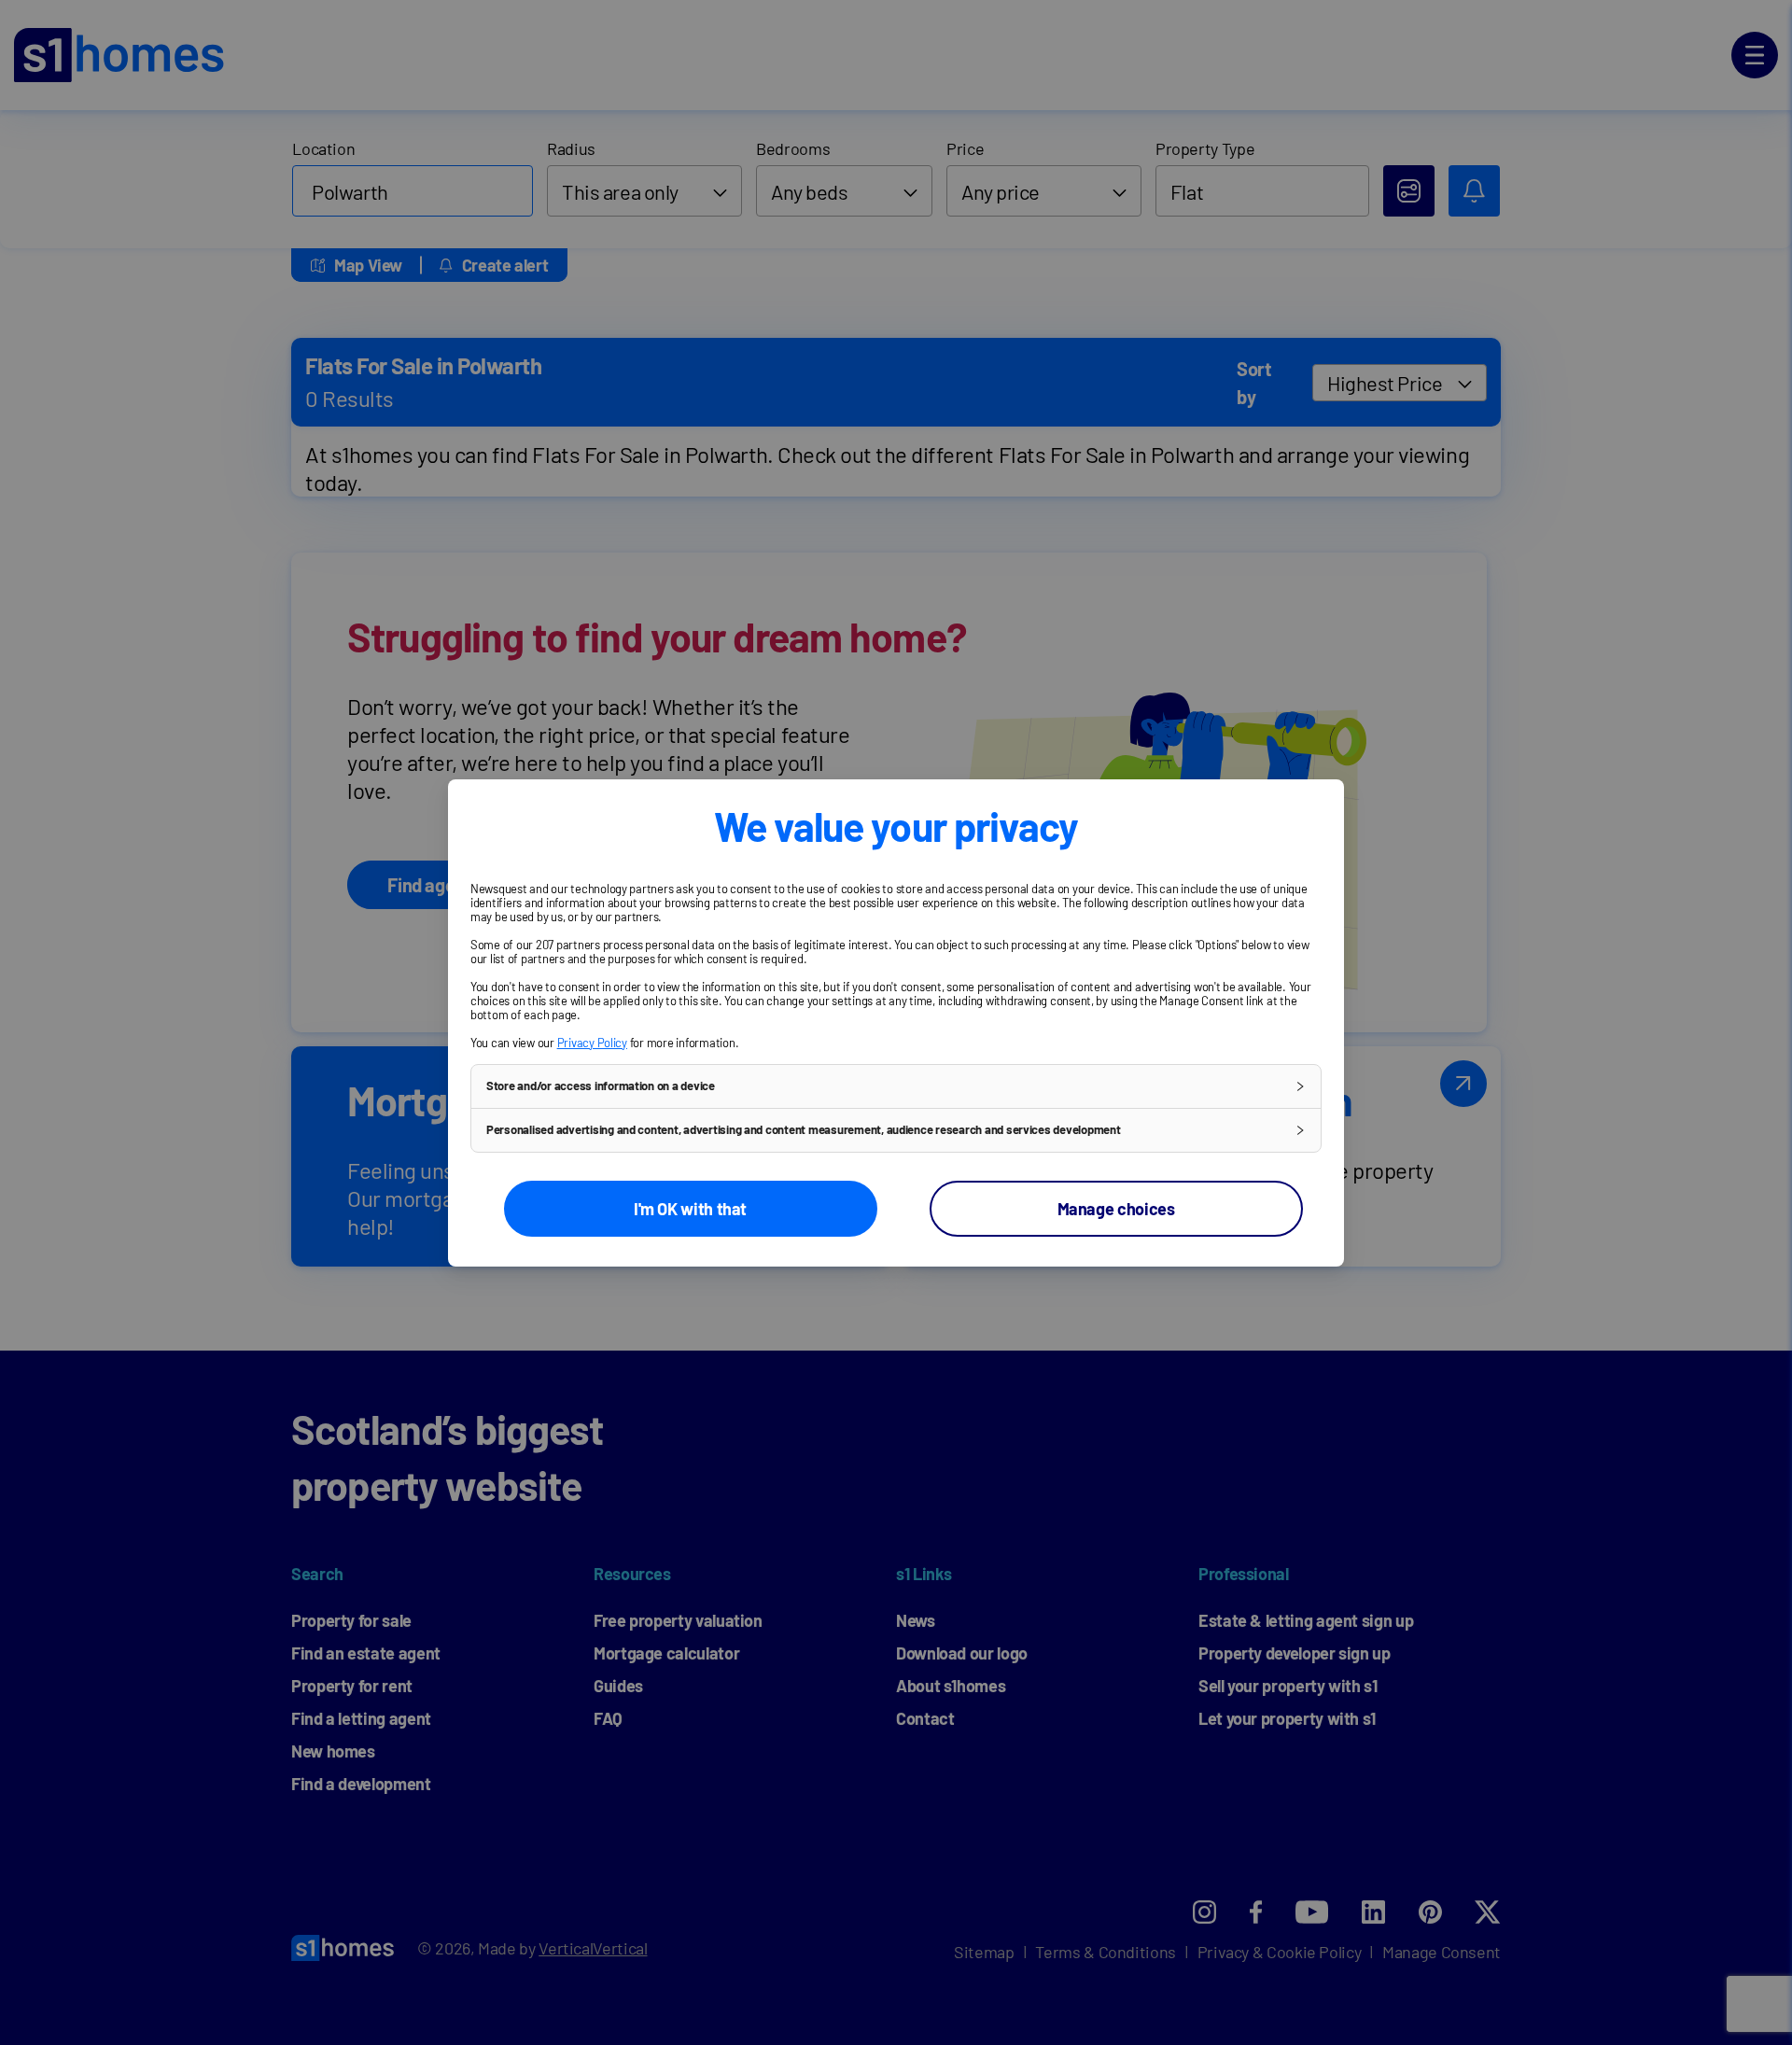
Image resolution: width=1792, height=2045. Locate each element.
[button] (896, 1086)
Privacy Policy (592, 1043)
